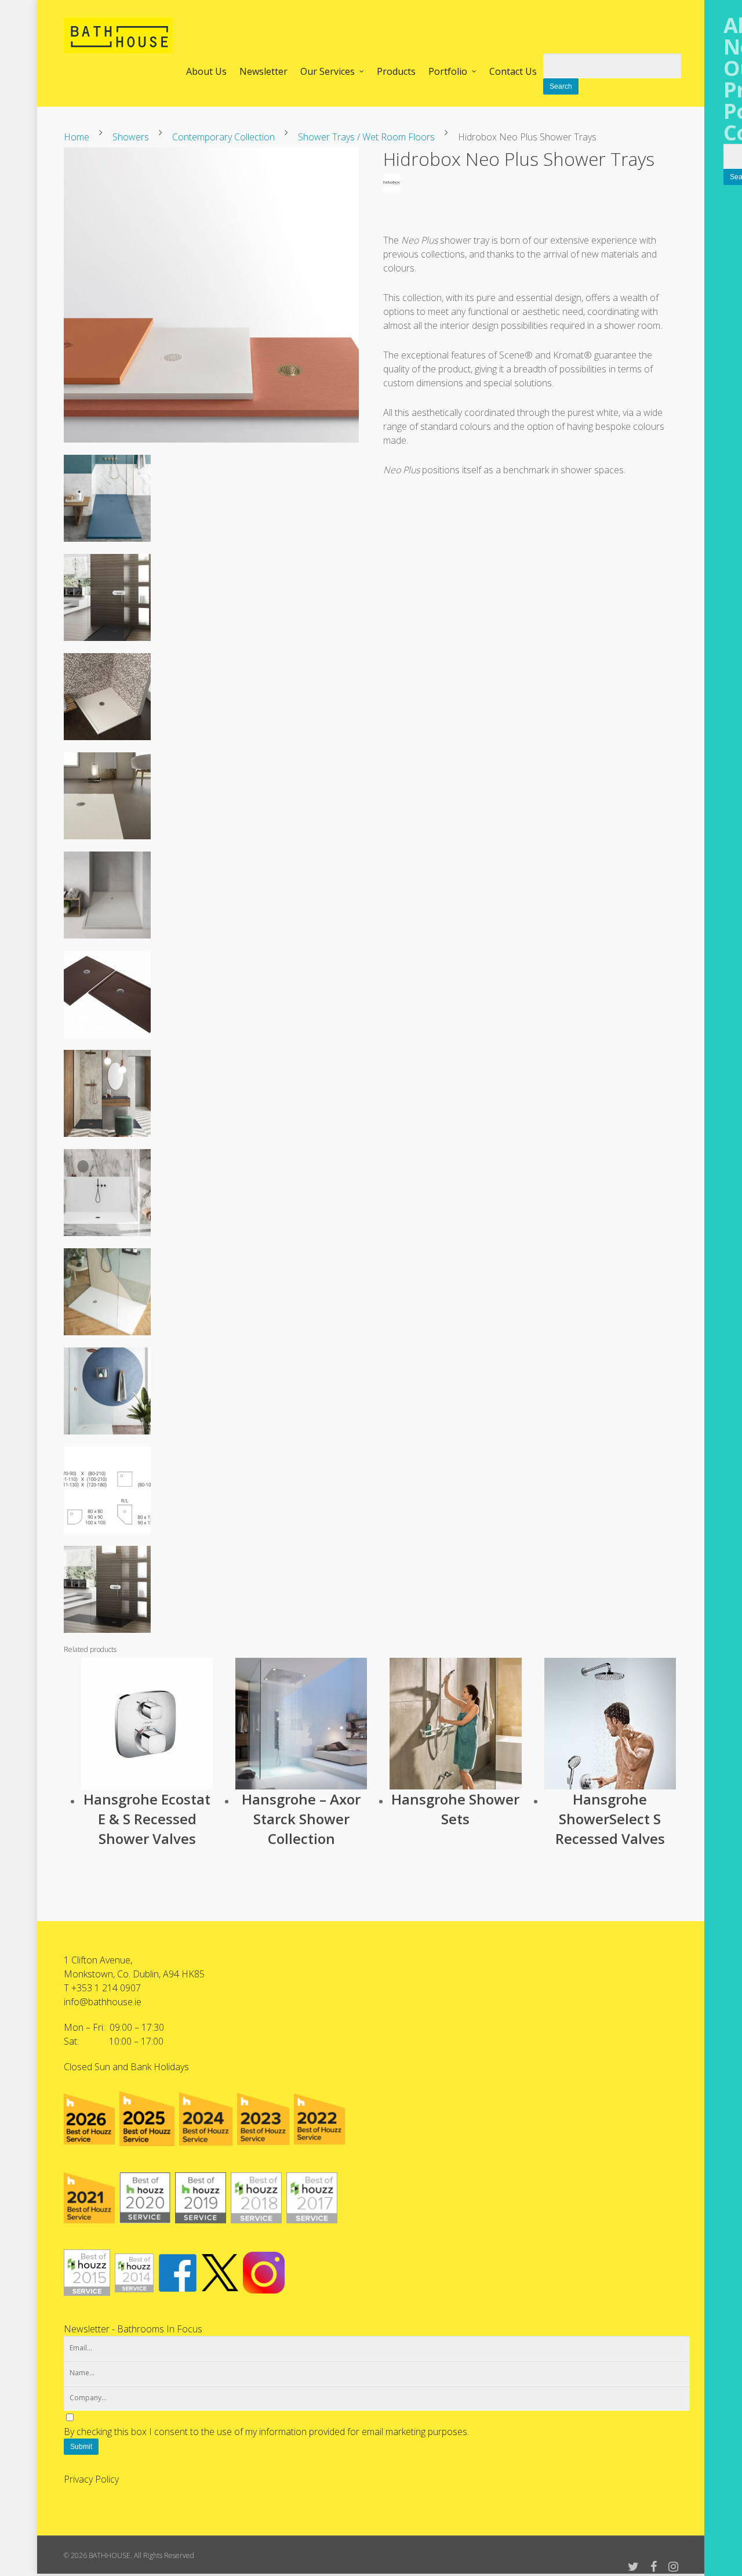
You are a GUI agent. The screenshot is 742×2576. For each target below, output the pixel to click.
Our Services (328, 71)
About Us (206, 71)
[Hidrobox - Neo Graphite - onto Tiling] (107, 646)
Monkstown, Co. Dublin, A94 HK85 (134, 1974)
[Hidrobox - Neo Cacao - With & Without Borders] (107, 1043)
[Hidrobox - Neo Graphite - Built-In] (107, 1638)
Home (77, 137)
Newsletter (263, 71)
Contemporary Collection (223, 137)
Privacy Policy (91, 2479)
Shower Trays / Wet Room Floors (366, 137)
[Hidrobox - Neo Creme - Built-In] (107, 845)
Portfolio (448, 71)
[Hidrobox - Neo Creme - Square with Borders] (107, 745)
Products (396, 71)
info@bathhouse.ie (103, 2002)
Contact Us (513, 71)
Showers (131, 137)
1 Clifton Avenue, (98, 1960)
